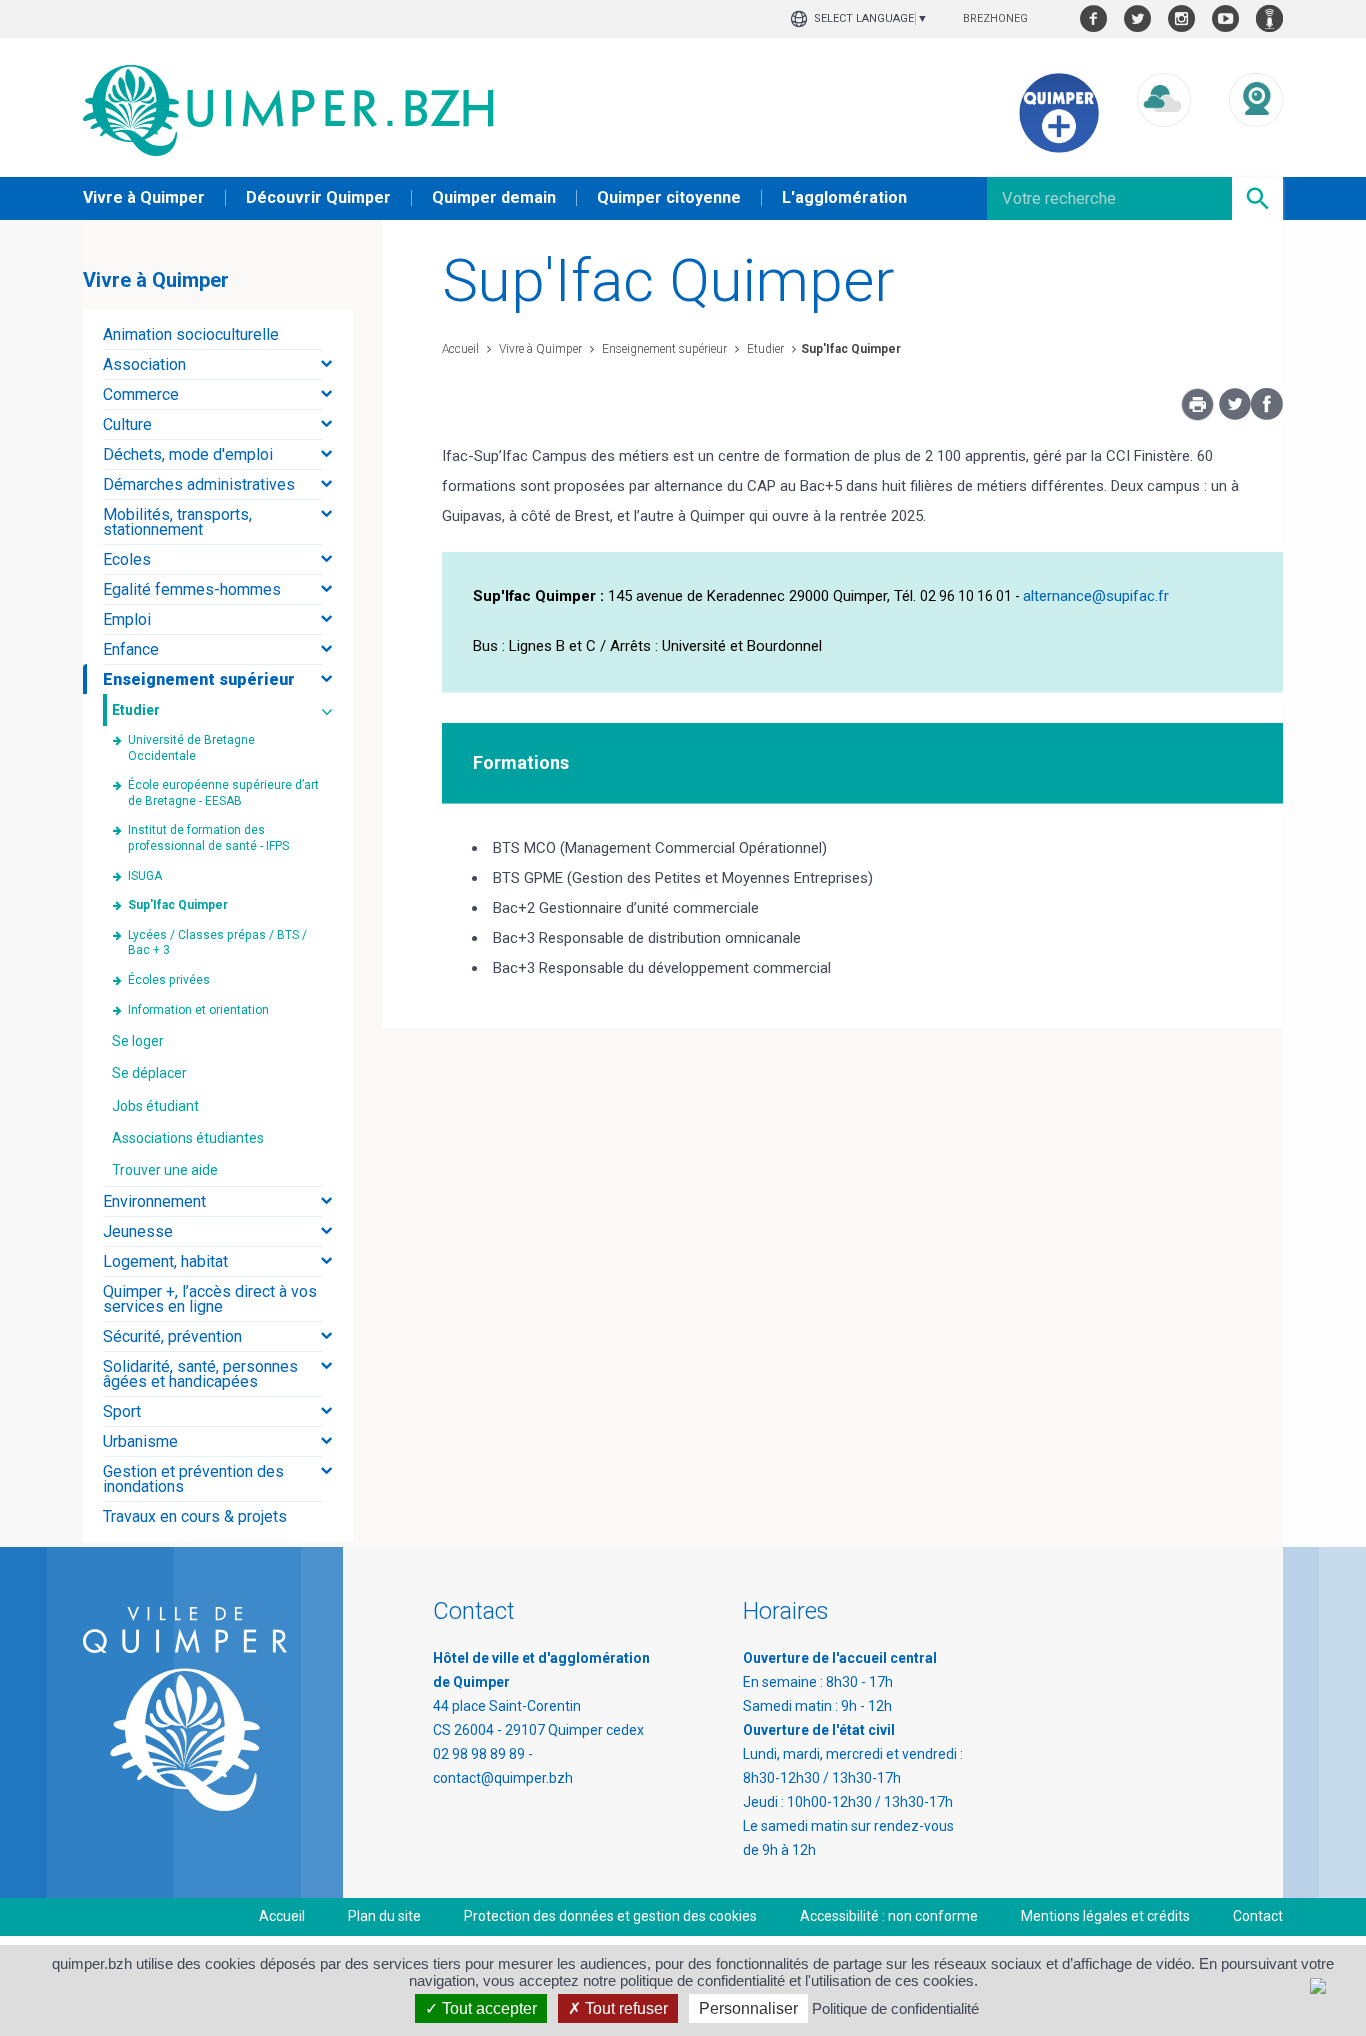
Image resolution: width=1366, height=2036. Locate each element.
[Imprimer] (1197, 410)
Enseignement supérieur (663, 349)
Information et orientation (198, 1010)
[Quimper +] (1059, 148)
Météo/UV (1164, 145)
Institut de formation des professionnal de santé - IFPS (208, 838)
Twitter (1137, 18)
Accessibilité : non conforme (889, 1916)
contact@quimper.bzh (503, 1778)
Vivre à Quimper (144, 197)
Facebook (1093, 18)
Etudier (764, 349)
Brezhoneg (995, 18)
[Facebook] (1267, 415)
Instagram (1181, 18)
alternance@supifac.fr (1096, 596)
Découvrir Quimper (318, 197)
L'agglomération (844, 197)
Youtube (1225, 18)
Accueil (460, 349)
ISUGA (145, 876)
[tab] (218, 334)
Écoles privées (169, 980)
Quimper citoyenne (669, 197)
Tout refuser (624, 2008)
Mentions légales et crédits (1105, 1916)
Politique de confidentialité (895, 2008)
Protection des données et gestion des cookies (610, 1916)
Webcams (1256, 145)
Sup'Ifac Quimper (851, 349)
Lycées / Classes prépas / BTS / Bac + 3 (217, 943)
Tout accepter (487, 2008)
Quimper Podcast (1269, 18)
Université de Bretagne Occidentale (191, 748)
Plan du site (384, 1916)
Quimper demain (494, 197)
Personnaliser (748, 2008)
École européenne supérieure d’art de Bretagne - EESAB (223, 793)
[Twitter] (1235, 415)
